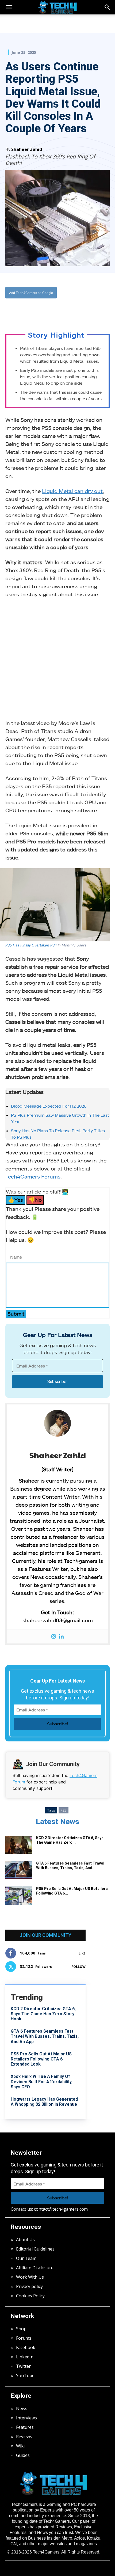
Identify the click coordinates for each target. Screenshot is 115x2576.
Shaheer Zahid (27, 149)
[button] (108, 7)
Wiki (20, 2446)
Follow (78, 1967)
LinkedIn (25, 2357)
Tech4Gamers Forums (33, 1176)
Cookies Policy (30, 2296)
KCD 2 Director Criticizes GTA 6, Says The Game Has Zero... (70, 1840)
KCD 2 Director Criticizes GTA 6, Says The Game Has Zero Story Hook (43, 2014)
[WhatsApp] (52, 310)
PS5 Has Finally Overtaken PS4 (31, 945)
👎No (35, 1200)
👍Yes (16, 1200)
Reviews (24, 2437)
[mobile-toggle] (9, 7)
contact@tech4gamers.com (61, 2209)
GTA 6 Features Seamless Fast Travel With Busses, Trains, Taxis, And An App (45, 2036)
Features (25, 2427)
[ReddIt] (64, 310)
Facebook (26, 2347)
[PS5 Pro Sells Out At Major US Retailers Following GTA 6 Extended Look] (19, 1896)
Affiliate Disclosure (35, 2268)
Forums (24, 2338)
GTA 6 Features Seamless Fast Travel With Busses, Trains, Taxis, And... (70, 1865)
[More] (77, 310)
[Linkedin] (61, 1637)
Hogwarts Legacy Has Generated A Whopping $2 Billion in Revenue (44, 2102)
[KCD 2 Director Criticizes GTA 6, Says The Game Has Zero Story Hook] (19, 1845)
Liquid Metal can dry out (72, 491)
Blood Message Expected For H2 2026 (49, 1106)
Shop (21, 2329)
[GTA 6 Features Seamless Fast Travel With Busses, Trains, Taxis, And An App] (19, 1870)
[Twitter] (40, 310)
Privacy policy (29, 2286)
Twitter (23, 2366)
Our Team (26, 2258)
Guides (23, 2455)
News (22, 2408)
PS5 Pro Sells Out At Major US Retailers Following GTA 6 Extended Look (41, 2059)
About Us (25, 2240)
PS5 (64, 1810)
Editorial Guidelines (35, 2249)
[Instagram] (54, 1637)
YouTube (25, 2376)
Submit (16, 1314)
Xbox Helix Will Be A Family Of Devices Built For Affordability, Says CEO (42, 2081)
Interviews (26, 2418)
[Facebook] (28, 310)
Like (82, 1953)
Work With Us (30, 2277)
